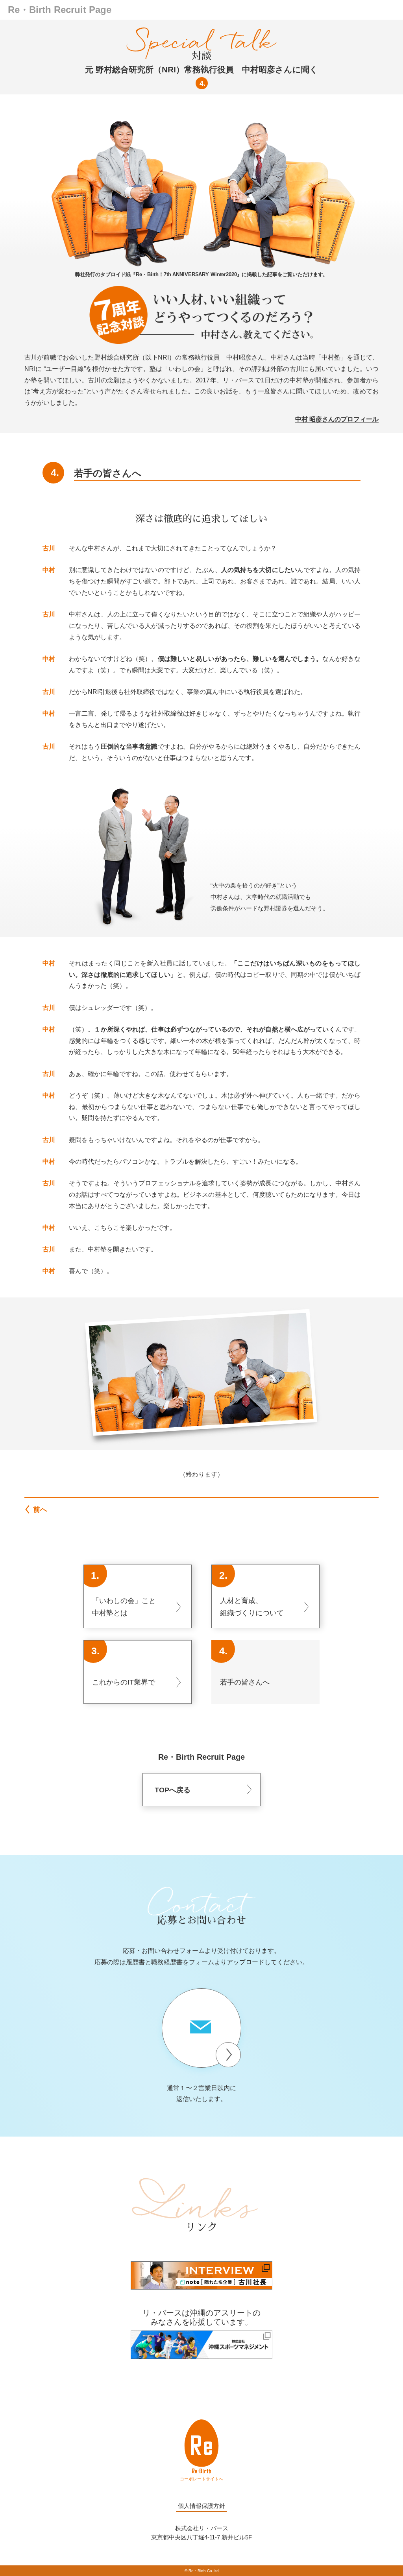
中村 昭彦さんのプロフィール (337, 419)
